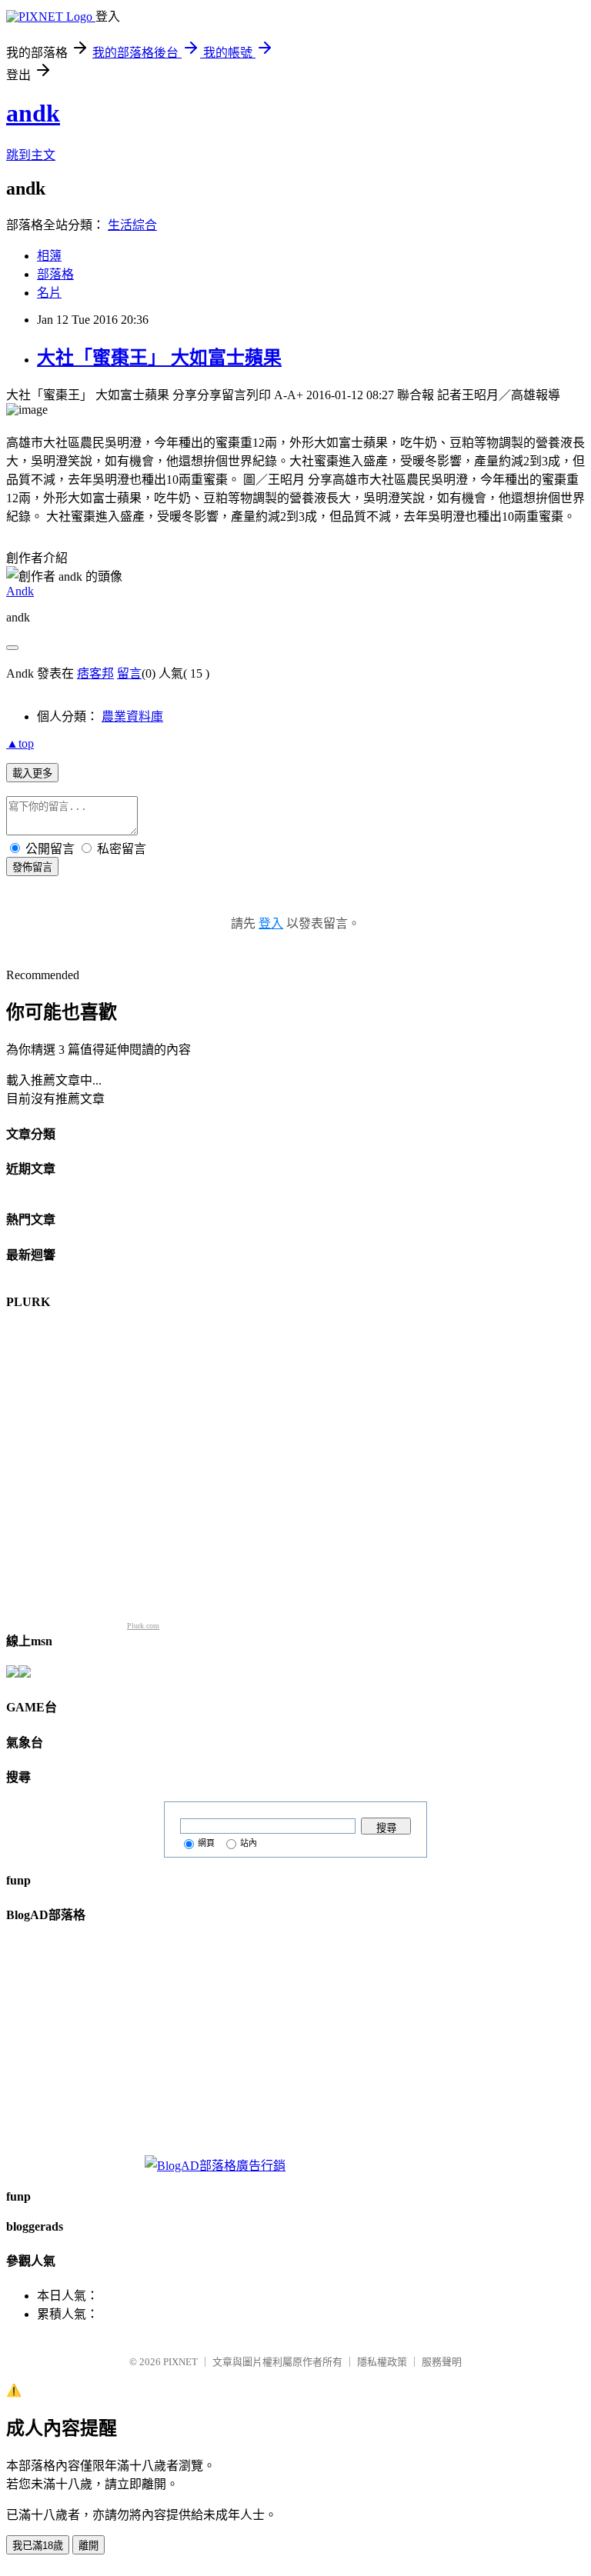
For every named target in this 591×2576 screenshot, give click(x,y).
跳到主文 (31, 155)
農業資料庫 (132, 716)
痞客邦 (95, 673)
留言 (129, 673)
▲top (20, 743)
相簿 (49, 256)
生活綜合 (132, 225)
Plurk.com (143, 1626)
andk (33, 113)
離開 (88, 2546)
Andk (20, 591)
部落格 (55, 274)
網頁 (206, 1843)
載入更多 (32, 773)
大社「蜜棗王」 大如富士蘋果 (159, 358)
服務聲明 (442, 2362)
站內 (249, 1843)
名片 (49, 293)
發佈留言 (32, 867)
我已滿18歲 (38, 2546)
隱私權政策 (382, 2362)
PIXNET (180, 2362)
